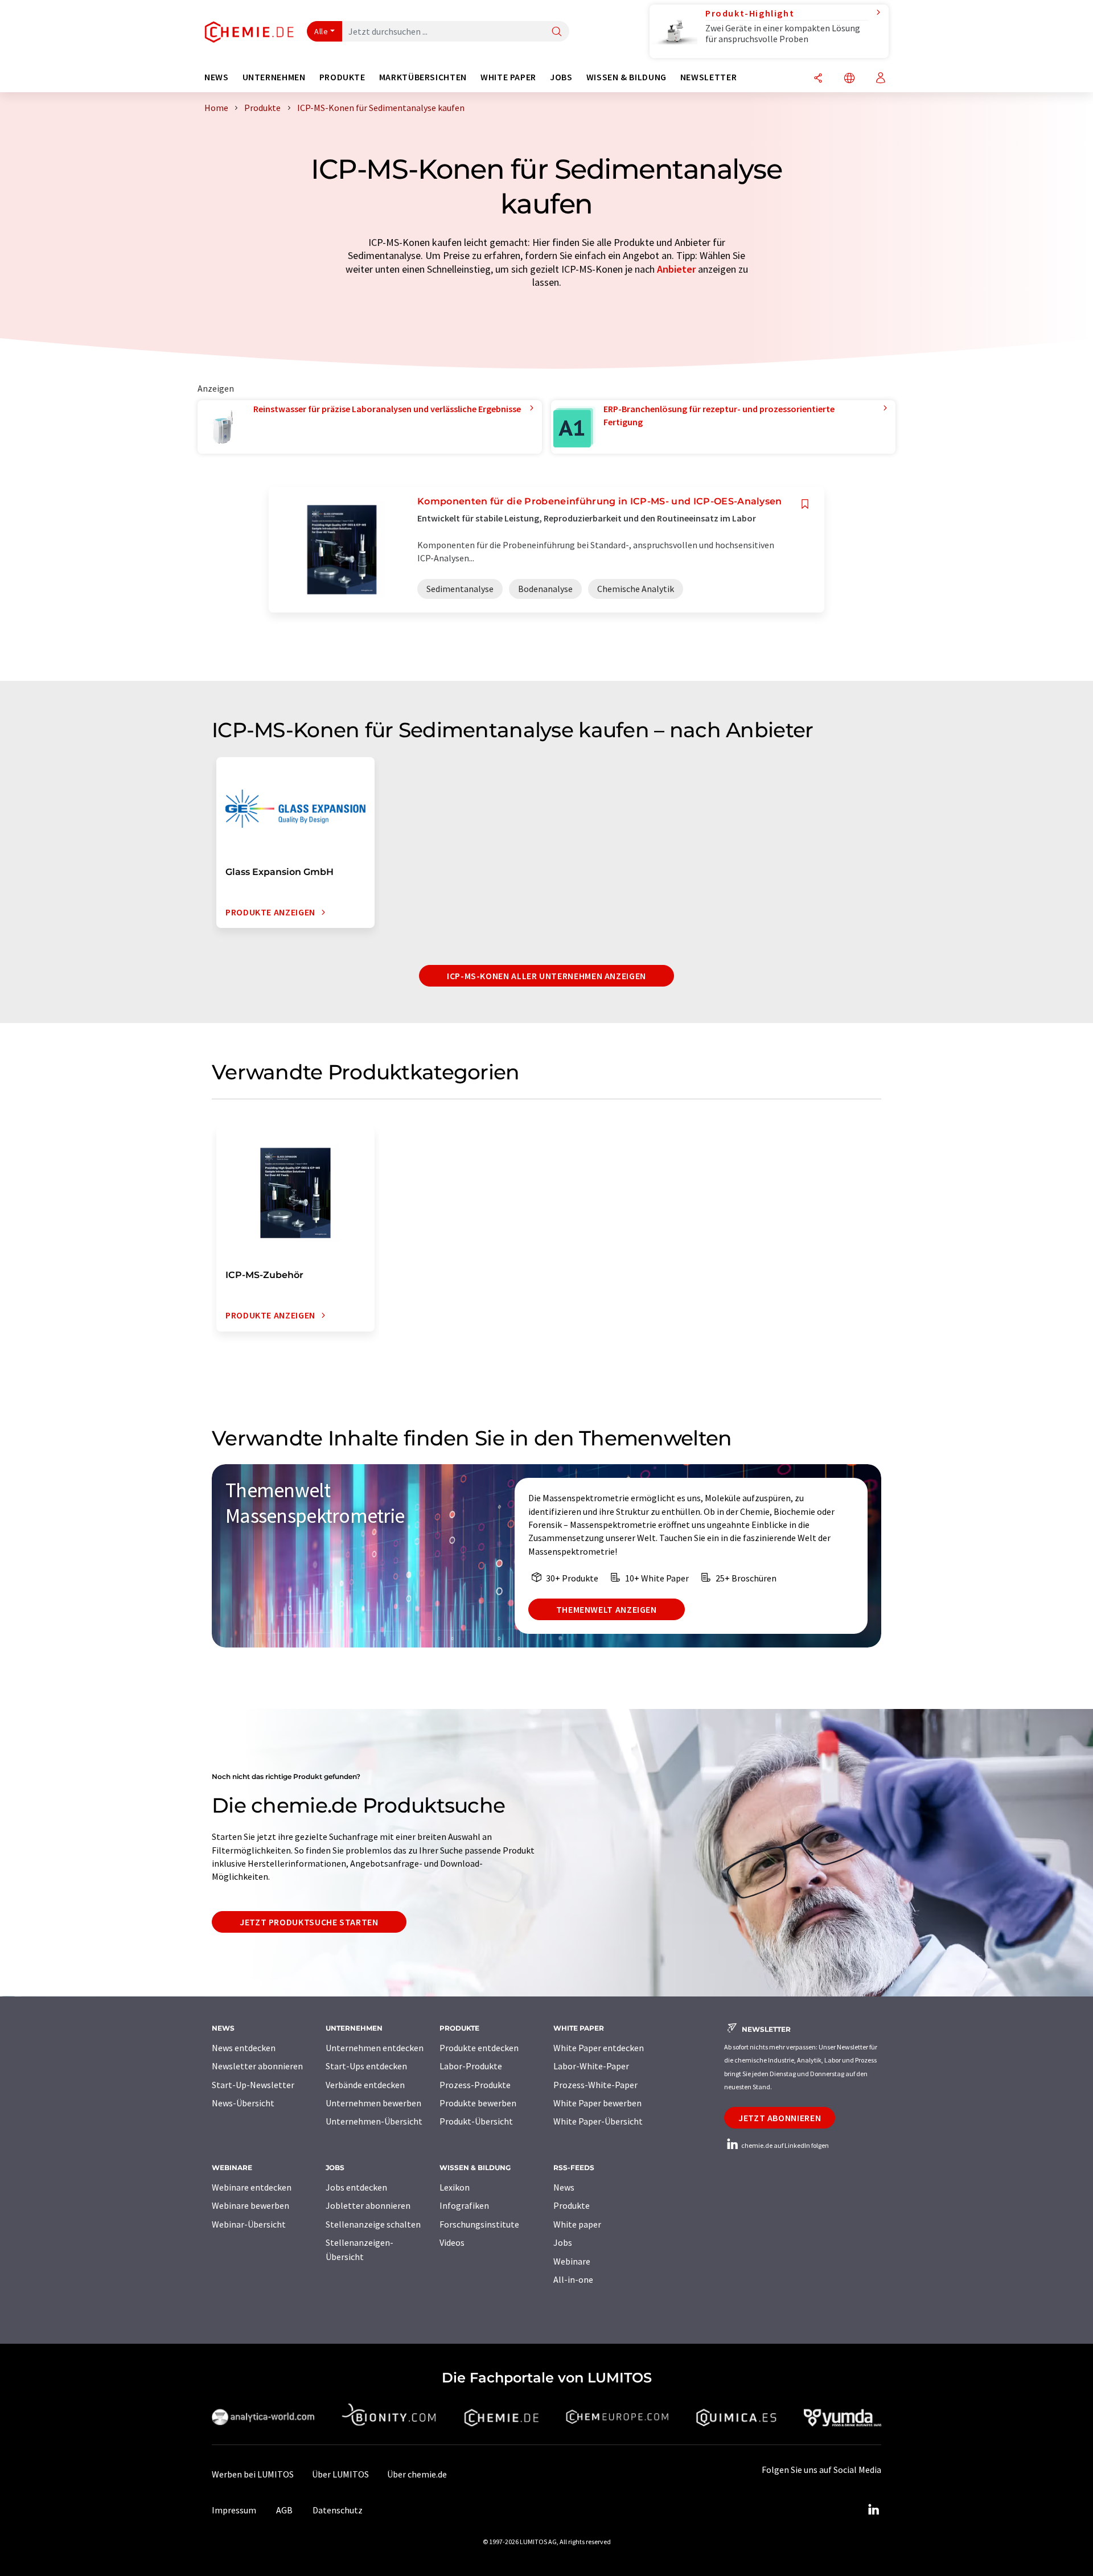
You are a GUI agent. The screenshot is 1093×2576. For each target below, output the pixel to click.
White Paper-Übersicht (598, 2121)
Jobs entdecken (356, 2187)
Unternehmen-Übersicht (374, 2121)
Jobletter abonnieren (368, 2205)
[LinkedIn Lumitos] (873, 2510)
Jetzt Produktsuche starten (309, 1922)
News (564, 2187)
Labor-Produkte (471, 2066)
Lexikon (455, 2187)
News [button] (217, 77)
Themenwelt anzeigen (607, 1609)
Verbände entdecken (365, 2085)
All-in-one (573, 2279)
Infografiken (464, 2205)
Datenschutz (338, 2510)
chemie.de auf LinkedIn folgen (784, 2145)
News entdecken (244, 2048)
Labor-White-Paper (591, 2066)
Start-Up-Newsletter (253, 2085)
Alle (321, 31)
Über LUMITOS (340, 2474)
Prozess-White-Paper (595, 2085)
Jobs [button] (561, 77)
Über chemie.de (417, 2474)
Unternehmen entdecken (375, 2048)
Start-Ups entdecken (366, 2066)
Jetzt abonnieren (780, 2118)
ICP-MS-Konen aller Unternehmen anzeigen (546, 976)
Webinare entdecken (252, 2187)
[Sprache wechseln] (849, 79)
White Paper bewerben (597, 2103)
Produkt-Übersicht (476, 2121)
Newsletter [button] (708, 77)
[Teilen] (818, 79)
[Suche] (557, 32)
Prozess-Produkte (475, 2085)
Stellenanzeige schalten (373, 2224)
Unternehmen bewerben (373, 2103)
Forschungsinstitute (479, 2224)
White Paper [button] (508, 77)
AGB (284, 2510)
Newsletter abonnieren (257, 2066)
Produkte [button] (342, 77)
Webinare (572, 2261)
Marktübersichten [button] (423, 77)
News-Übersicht (243, 2103)
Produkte (572, 2205)
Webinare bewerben (250, 2205)
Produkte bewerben (478, 2103)
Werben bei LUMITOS (253, 2474)
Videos (452, 2242)
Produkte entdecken (479, 2048)
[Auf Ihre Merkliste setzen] (805, 504)
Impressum (234, 2510)
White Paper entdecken (599, 2048)
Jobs (563, 2242)
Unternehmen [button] (274, 77)
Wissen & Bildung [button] (626, 77)
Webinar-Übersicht (249, 2224)
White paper (577, 2224)
